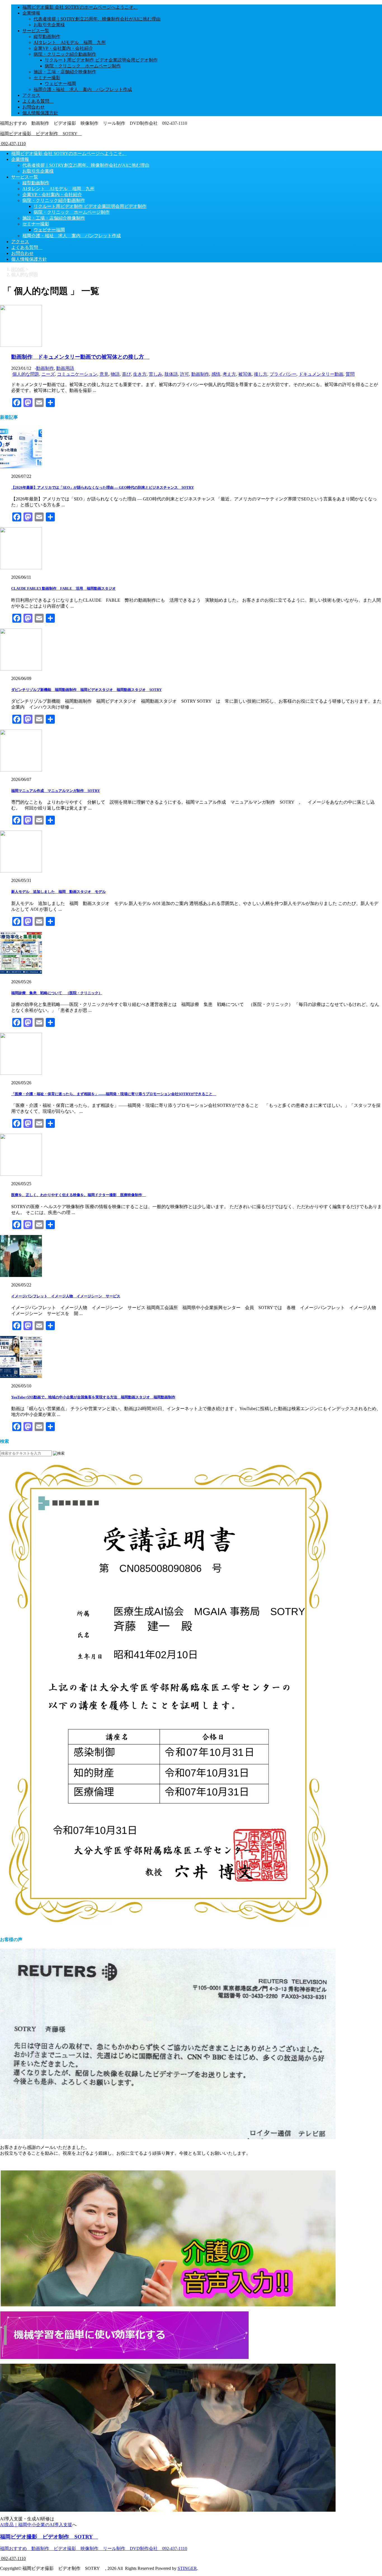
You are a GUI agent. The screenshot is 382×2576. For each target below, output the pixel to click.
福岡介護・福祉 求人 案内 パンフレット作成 (83, 89)
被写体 (245, 374)
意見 (104, 374)
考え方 (229, 374)
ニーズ (48, 374)
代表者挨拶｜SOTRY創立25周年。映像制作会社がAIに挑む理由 (97, 19)
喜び (126, 374)
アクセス (31, 95)
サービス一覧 (36, 31)
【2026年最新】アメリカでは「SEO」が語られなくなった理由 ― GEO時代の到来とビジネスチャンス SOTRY (102, 487)
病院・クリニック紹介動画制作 (65, 54)
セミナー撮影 (47, 78)
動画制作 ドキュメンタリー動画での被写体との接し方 (80, 357)
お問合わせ (34, 107)
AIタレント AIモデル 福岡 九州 (70, 42)
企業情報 (31, 13)
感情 (216, 374)
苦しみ (155, 374)
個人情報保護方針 (40, 113)
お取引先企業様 (49, 25)
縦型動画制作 (47, 37)
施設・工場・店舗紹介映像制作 (65, 72)
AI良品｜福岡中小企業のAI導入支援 (36, 2525)
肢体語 (171, 374)
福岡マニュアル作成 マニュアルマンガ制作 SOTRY (56, 791)
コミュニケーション (77, 374)
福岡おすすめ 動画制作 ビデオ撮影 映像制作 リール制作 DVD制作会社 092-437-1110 (94, 2548)
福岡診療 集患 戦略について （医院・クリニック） (57, 993)
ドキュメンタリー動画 (321, 374)
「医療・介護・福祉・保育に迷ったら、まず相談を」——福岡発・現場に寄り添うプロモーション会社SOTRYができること (114, 1094)
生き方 (140, 374)
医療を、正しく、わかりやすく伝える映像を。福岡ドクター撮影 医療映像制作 (78, 1195)
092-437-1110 (13, 144)
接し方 (261, 374)
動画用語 (65, 368)
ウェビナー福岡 (60, 83)
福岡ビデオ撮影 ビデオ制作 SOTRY (41, 134)
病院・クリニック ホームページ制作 (83, 66)
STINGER (187, 2568)
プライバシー (283, 374)
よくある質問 (38, 101)
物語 (115, 374)
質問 (350, 374)
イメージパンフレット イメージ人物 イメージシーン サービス (66, 1296)
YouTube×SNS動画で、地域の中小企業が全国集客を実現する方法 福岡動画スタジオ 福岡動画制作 (93, 1397)
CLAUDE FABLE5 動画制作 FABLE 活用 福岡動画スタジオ (63, 588)
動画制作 (45, 368)
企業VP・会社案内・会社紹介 (63, 48)
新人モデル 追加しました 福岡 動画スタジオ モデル (58, 892)
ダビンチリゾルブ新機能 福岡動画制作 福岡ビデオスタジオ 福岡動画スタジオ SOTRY (86, 690)
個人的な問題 (26, 374)
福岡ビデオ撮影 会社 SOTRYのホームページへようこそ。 (80, 7)
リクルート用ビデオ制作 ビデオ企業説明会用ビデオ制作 (101, 60)
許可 (185, 374)
